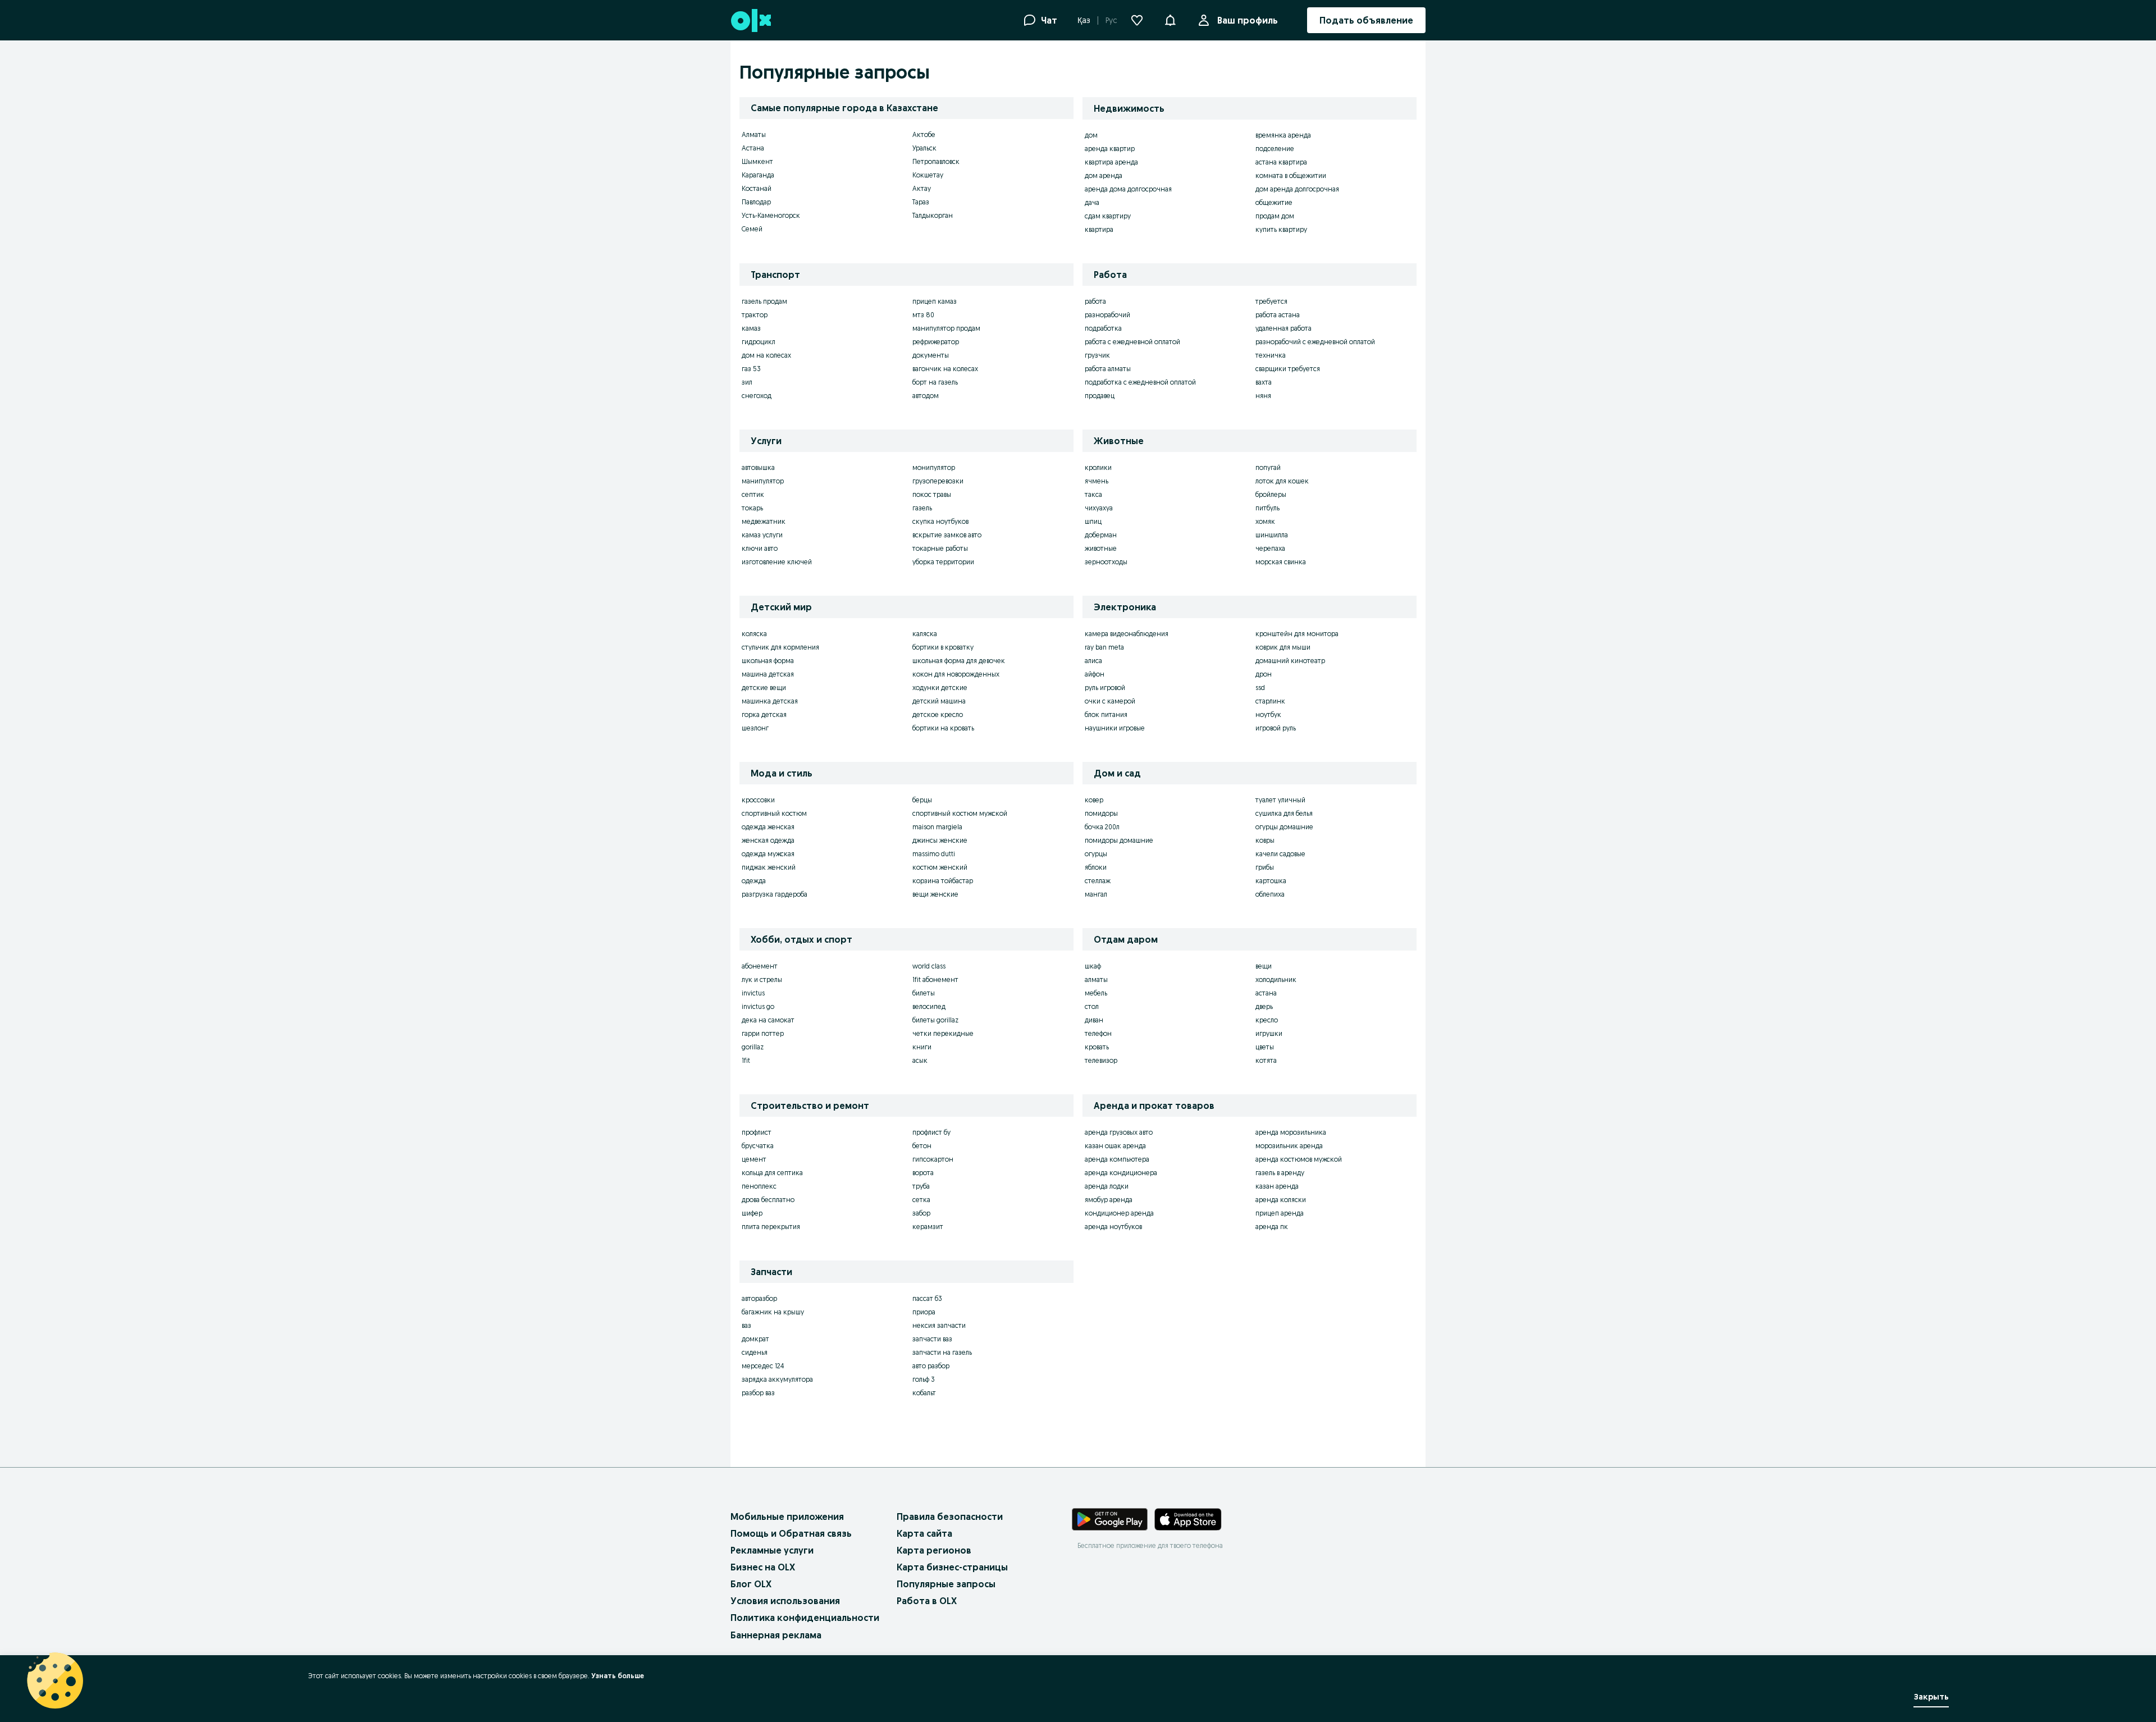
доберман (1101, 535)
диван (1094, 1020)
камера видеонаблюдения (1127, 634)
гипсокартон (933, 1159)
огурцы (1096, 854)
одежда (754, 881)
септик (753, 494)
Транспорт (775, 275)
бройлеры (1271, 494)
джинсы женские (940, 840)
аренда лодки (1107, 1186)
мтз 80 (923, 315)
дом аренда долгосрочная (1297, 189)
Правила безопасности (950, 1517)
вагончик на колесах (945, 369)
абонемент (760, 966)
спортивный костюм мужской (960, 813)
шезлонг (755, 728)
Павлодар (756, 202)
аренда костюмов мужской (1299, 1159)
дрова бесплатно (768, 1200)
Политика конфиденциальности (805, 1618)
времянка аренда (1283, 135)
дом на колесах (766, 355)
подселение (1275, 149)
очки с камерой (1110, 701)
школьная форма (768, 661)
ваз (746, 1325)
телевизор (1101, 1060)
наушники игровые (1115, 728)
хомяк (1265, 521)
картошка (1271, 881)
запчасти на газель (942, 1352)
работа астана (1278, 315)
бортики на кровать (943, 728)
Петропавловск (936, 161)
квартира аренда (1111, 162)
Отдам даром (1126, 939)
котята (1266, 1060)
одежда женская (768, 827)
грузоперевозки (938, 481)
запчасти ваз (932, 1339)
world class (929, 966)
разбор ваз (758, 1393)
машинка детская (770, 701)
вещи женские (935, 894)
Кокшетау (928, 175)
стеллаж (1098, 881)
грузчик (1097, 355)
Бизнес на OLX (763, 1567)
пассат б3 (927, 1298)
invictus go (758, 1006)
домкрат (755, 1339)
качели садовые (1280, 854)
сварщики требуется (1288, 369)
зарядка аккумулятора (777, 1379)
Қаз (1084, 20)
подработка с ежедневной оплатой (1140, 382)
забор (921, 1213)
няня (1263, 396)
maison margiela (937, 827)
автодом (926, 396)
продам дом (1275, 216)
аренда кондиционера (1121, 1173)
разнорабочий (1107, 315)
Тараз (921, 202)
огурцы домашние (1284, 827)
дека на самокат (768, 1020)
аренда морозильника (1291, 1132)
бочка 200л (1102, 827)
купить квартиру (1281, 229)
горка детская (764, 714)
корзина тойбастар (943, 881)
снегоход (757, 396)
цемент (754, 1159)
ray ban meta (1104, 647)
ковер (1094, 800)
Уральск (924, 148)
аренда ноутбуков (1113, 1227)
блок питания (1106, 714)
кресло (1267, 1020)
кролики (1098, 467)
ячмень (1097, 481)
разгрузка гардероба (775, 894)
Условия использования (785, 1601)
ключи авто (760, 548)
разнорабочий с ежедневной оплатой (1315, 342)
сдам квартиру (1108, 216)
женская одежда (768, 840)
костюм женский (940, 867)
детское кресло (938, 714)
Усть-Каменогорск (771, 215)
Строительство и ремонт (810, 1106)
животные (1101, 548)
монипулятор (934, 467)
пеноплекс (759, 1186)
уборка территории (943, 562)
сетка (921, 1200)
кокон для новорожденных (956, 674)
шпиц (1093, 521)
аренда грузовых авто (1119, 1132)
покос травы (932, 494)
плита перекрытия (771, 1227)
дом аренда (1104, 175)
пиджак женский (769, 867)
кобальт (924, 1393)
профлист (757, 1132)
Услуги (766, 441)
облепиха (1270, 894)
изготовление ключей (777, 562)
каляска (925, 634)
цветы (1265, 1047)
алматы (1096, 979)
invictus (753, 993)
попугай (1268, 467)
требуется (1271, 301)
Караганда (758, 175)
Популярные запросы (946, 1584)
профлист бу (931, 1132)
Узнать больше (618, 1676)
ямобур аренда (1109, 1200)
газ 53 (751, 369)
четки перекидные (943, 1033)
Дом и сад (1117, 773)
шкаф (1093, 966)
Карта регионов (934, 1550)
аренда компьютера (1117, 1159)
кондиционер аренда (1119, 1213)
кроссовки (758, 800)
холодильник (1276, 979)
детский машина (939, 701)
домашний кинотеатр (1290, 661)
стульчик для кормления (780, 647)
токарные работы (940, 548)
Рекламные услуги (772, 1550)
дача (1092, 202)
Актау (922, 188)
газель (922, 508)
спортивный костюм (774, 813)
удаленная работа (1283, 328)
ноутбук (1268, 714)
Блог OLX (751, 1584)
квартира (1099, 229)
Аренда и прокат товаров (1154, 1106)
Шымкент (757, 161)
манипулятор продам (946, 328)
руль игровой (1105, 688)
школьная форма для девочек (959, 661)
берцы (922, 800)
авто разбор (931, 1366)
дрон (1264, 674)
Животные (1119, 441)
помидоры (1101, 813)
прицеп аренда (1280, 1213)
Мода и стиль (782, 773)
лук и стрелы (762, 979)
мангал (1096, 894)
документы (931, 355)
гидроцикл (759, 342)
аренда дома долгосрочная (1128, 189)
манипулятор (763, 481)
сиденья (755, 1352)
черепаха (1270, 548)
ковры (1265, 840)
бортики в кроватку (943, 647)
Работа (1110, 275)
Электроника (1125, 607)
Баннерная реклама (776, 1635)
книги (922, 1047)
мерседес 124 (763, 1366)
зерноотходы (1106, 562)
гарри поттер (763, 1033)
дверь (1264, 1006)
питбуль (1267, 508)
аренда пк (1272, 1227)
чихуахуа (1099, 508)
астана (1266, 993)
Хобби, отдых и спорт (801, 939)
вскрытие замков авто (947, 535)
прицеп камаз (935, 301)
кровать (1097, 1047)
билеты (924, 993)
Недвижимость (1129, 108)
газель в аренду (1280, 1173)
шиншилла (1272, 535)
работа (1095, 301)
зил (747, 382)
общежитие (1274, 202)
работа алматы (1108, 369)
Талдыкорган (933, 215)
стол (1092, 1006)
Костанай (757, 188)
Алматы (754, 134)
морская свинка (1281, 562)
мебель (1096, 993)
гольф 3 (924, 1379)
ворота (923, 1173)
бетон (922, 1146)
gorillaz (753, 1047)
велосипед (929, 1006)
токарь (752, 508)
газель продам (764, 301)
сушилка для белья (1284, 813)
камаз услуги (762, 535)
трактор (755, 315)
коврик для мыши (1283, 647)
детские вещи (764, 688)
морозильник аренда (1289, 1146)
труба (921, 1186)
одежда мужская (768, 854)
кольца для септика (772, 1173)
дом (1091, 135)
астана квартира (1281, 162)
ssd (1260, 688)
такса (1093, 494)
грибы (1265, 867)
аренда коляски (1281, 1200)
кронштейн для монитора (1297, 634)
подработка (1103, 328)
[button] (1170, 19)
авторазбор (759, 1298)
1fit (746, 1060)
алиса (1093, 661)
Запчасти (771, 1272)
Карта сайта (924, 1533)
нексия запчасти (939, 1325)
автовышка (758, 467)
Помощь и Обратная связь (791, 1533)
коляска (754, 634)
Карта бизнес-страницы (952, 1567)
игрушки (1269, 1033)
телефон (1098, 1033)
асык (920, 1060)
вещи (1264, 966)
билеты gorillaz (935, 1020)
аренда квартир (1110, 149)
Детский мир (781, 607)
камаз (751, 328)
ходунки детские (940, 688)
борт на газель (935, 382)
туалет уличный (1280, 800)
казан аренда (1277, 1186)
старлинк (1270, 701)
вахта (1264, 382)
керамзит (928, 1227)
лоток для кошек (1282, 481)
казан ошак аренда (1115, 1146)
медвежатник (764, 521)
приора (924, 1312)
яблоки (1096, 867)
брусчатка (758, 1146)
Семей (752, 229)
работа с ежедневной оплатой (1132, 342)
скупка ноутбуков (940, 521)
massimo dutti (934, 854)
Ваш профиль (1248, 20)
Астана (753, 148)
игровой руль (1276, 728)
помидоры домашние (1119, 840)
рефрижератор (936, 342)
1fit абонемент (935, 979)
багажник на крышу (773, 1312)
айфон (1095, 674)
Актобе (924, 134)
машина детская (768, 674)
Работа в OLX (927, 1601)
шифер (752, 1213)
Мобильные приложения (787, 1517)
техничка (1271, 355)
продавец (1100, 396)
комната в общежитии (1291, 175)
